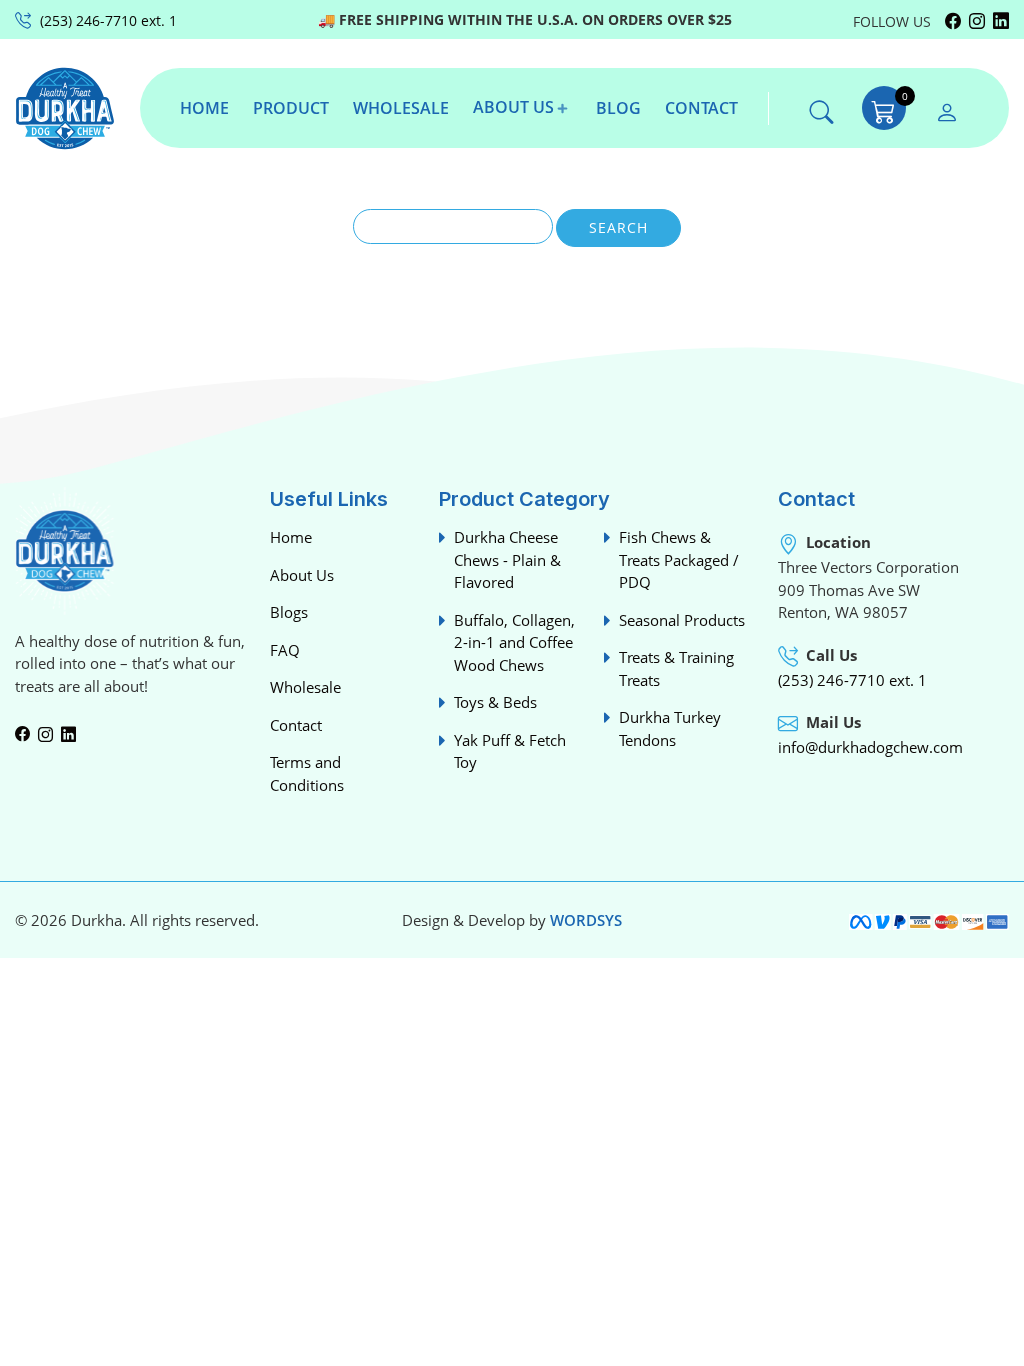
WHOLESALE (401, 108)
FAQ (285, 650)
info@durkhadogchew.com (870, 747)
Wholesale (305, 687)
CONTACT (701, 108)
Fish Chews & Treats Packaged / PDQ (679, 559)
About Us (302, 575)
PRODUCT (291, 108)
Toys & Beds (495, 702)
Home (291, 537)
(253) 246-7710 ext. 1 (852, 680)
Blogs (289, 612)
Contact (296, 725)
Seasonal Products (682, 620)
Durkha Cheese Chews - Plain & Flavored (507, 559)
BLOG (618, 108)
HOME (204, 108)
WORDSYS (586, 920)
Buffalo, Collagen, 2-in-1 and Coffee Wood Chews (514, 642)
